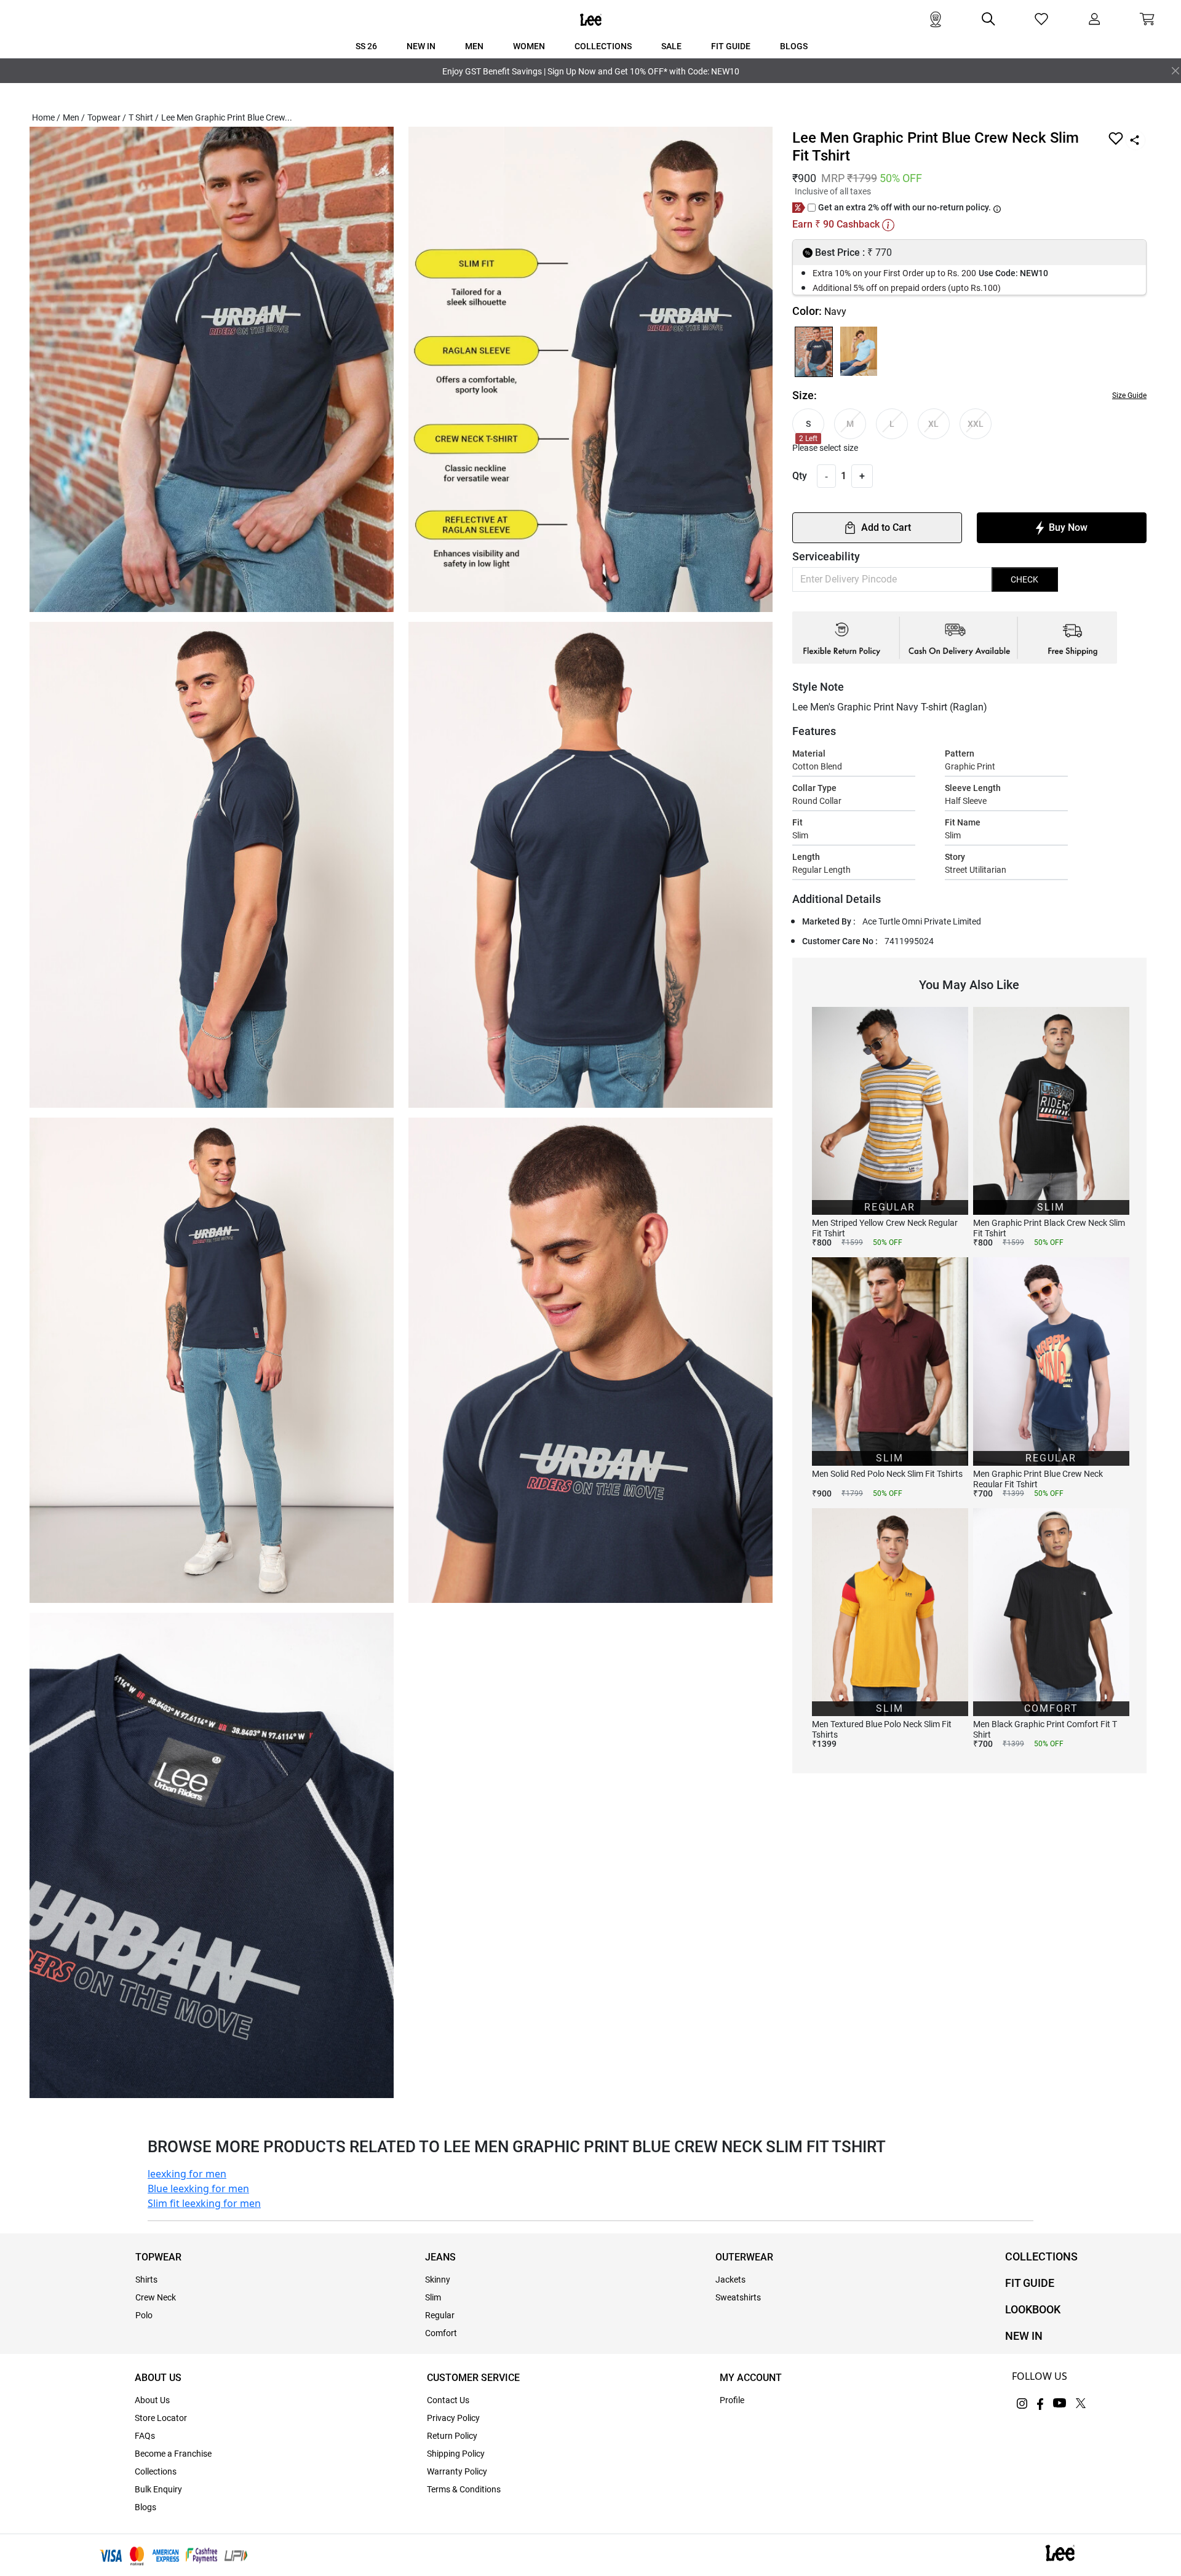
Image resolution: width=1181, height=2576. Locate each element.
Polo (144, 2315)
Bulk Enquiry (158, 2489)
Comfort (441, 2333)
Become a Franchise (173, 2454)
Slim (433, 2297)
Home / (46, 117)
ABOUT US (158, 2378)
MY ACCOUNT (751, 2378)
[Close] (1175, 71)
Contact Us (448, 2400)
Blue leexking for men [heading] (198, 2188)
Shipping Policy (456, 2454)
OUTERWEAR (744, 2257)
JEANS (440, 2257)
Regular (440, 2315)
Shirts (146, 2280)
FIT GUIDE (1030, 2283)
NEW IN (1024, 2336)
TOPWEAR (158, 2257)
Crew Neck (156, 2297)
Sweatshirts (738, 2297)
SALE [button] (671, 46)
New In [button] (421, 46)
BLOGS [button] (794, 46)
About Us (152, 2400)
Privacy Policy (453, 2418)
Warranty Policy (457, 2471)
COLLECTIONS (1041, 2256)
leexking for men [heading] (187, 2174)
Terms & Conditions (464, 2489)
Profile (732, 2400)
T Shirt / (144, 117)
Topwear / (107, 117)
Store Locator (161, 2418)
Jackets (730, 2280)
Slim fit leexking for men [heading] (204, 2203)
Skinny (438, 2280)
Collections (156, 2471)
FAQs (145, 2436)
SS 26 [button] (366, 46)
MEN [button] (474, 46)
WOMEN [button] (529, 46)
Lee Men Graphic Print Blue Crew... (227, 117)
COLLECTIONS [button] (603, 46)
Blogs (145, 2507)
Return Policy (452, 2436)
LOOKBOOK (1033, 2309)
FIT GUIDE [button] (731, 46)
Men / (74, 117)
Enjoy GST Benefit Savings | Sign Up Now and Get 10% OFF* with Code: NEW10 (591, 71)
